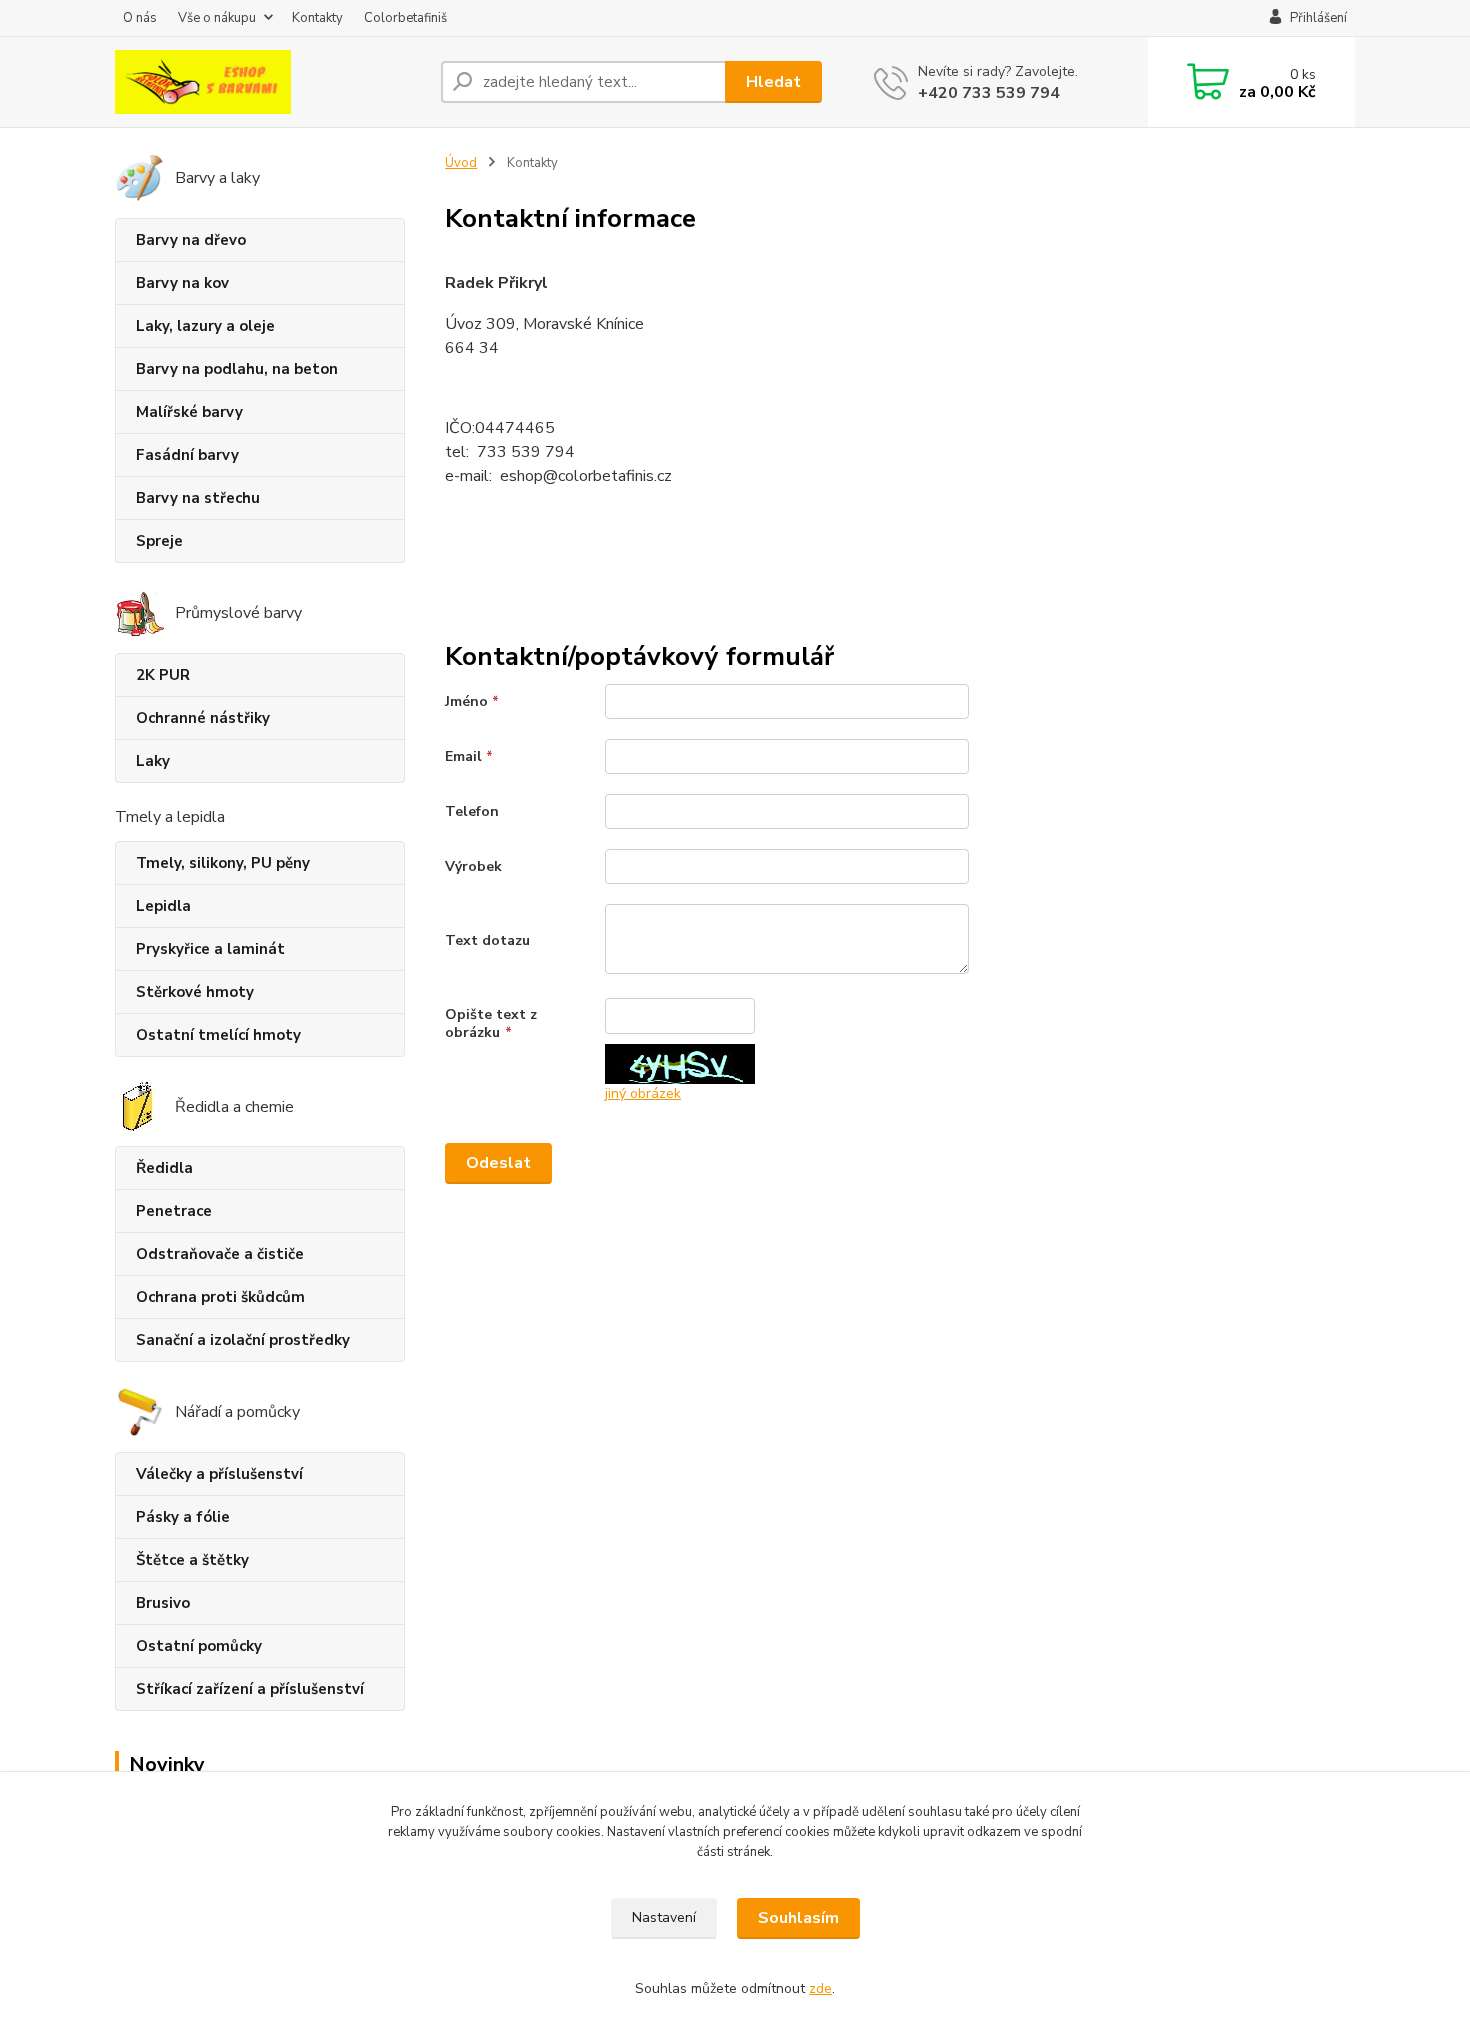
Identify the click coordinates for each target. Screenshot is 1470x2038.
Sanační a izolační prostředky (243, 1340)
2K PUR (163, 675)
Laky (153, 761)
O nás (140, 18)
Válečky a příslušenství (219, 1474)
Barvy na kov (182, 283)
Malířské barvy (189, 412)
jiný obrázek (643, 1093)
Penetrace (174, 1211)
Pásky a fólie (183, 1517)
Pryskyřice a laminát (210, 949)
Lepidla (163, 906)
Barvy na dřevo (191, 240)
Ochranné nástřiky (203, 718)
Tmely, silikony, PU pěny (223, 863)
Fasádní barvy (187, 455)
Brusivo (163, 1603)
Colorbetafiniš (405, 18)
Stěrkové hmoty (195, 992)
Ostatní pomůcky (199, 1646)
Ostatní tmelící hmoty (218, 1035)
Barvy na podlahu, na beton (237, 369)
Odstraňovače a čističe (220, 1254)
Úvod (461, 163)
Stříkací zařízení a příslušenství (250, 1689)
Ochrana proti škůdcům (220, 1297)
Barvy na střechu (198, 498)
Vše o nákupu (217, 18)
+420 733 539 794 (989, 93)
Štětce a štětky (192, 1560)
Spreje (159, 541)
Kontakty (317, 18)
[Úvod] (270, 82)
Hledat (773, 82)
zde (820, 1988)
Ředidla (164, 1168)
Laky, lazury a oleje (205, 326)
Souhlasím (798, 1918)
